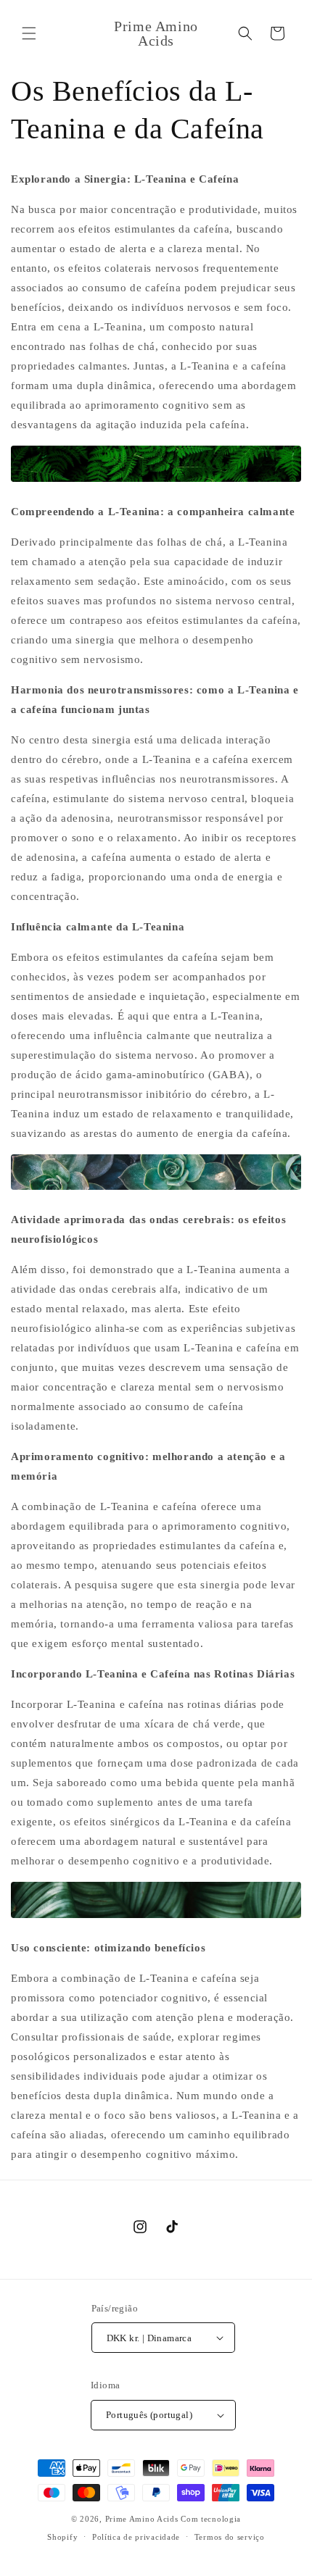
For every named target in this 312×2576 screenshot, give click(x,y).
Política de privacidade (136, 2537)
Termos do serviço (230, 2537)
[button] (29, 33)
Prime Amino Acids (142, 2519)
